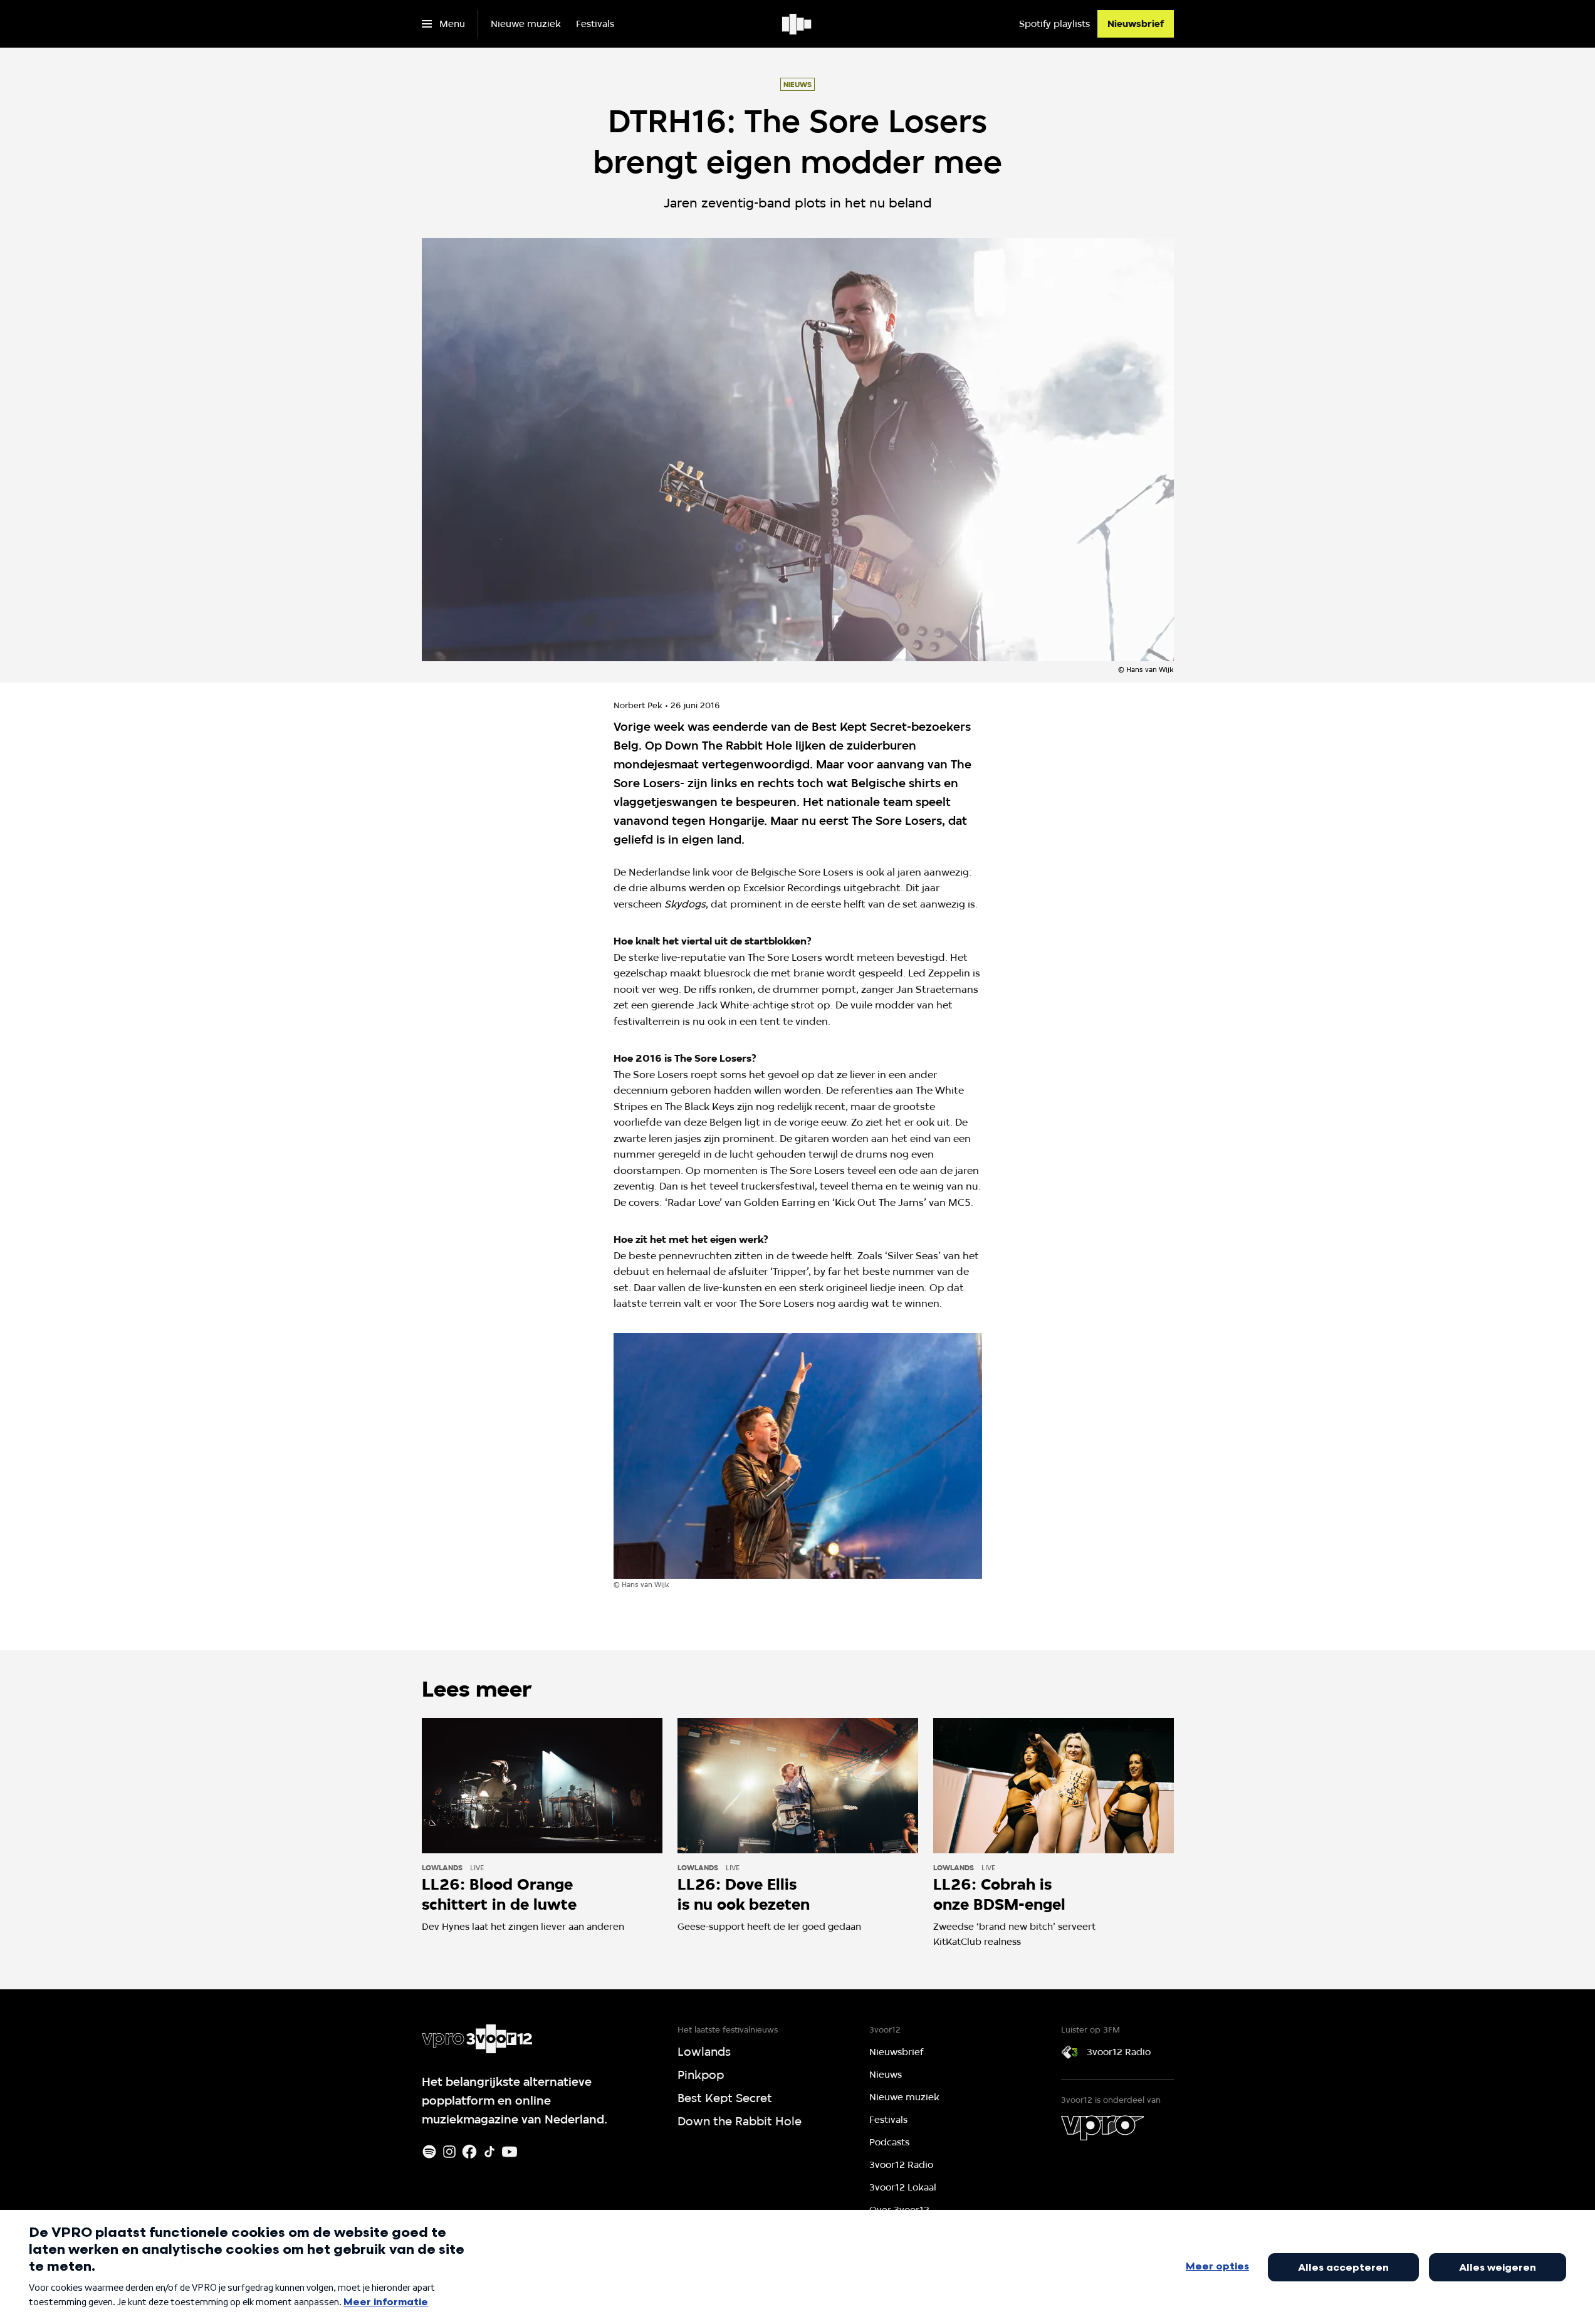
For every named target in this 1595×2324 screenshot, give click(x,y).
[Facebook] (469, 2152)
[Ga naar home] (797, 24)
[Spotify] (429, 2152)
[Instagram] (449, 2152)
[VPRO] (1102, 2128)
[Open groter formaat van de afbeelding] (798, 1456)
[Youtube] (510, 2152)
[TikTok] (489, 2152)
